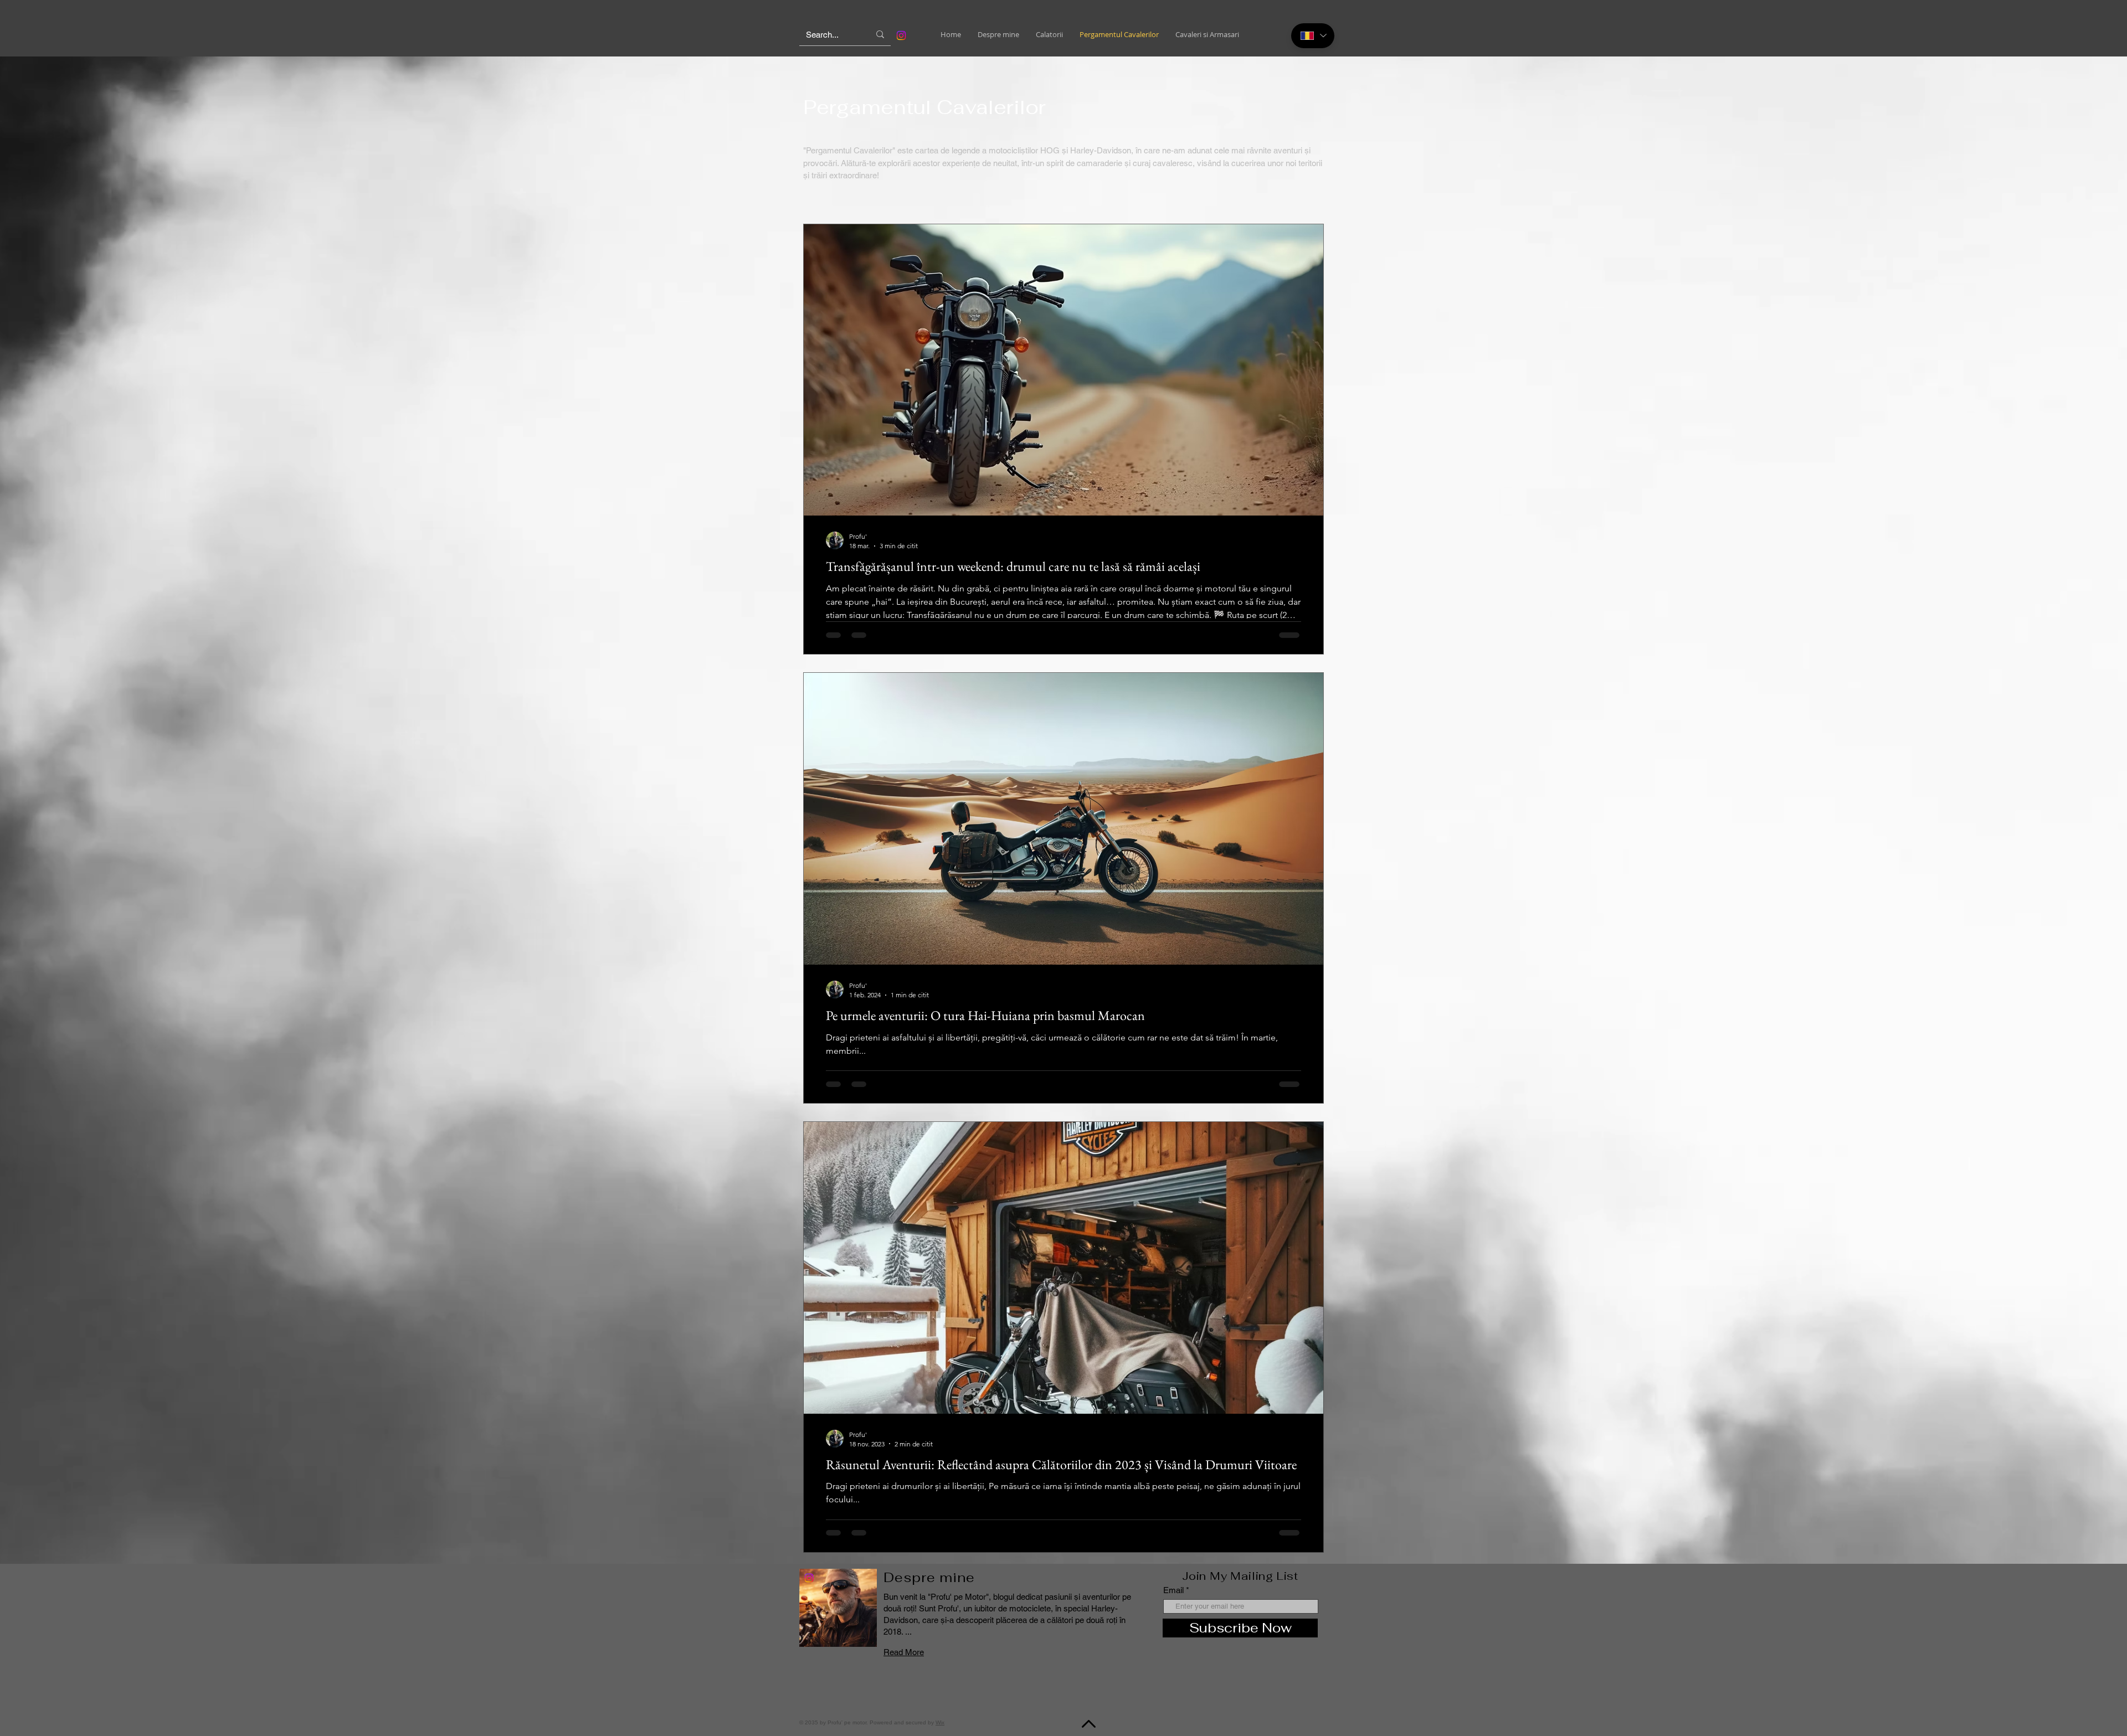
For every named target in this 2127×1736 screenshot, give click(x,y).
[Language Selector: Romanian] (1313, 36)
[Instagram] (809, 1578)
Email (1173, 1590)
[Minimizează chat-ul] (249, 362)
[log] (138, 1028)
